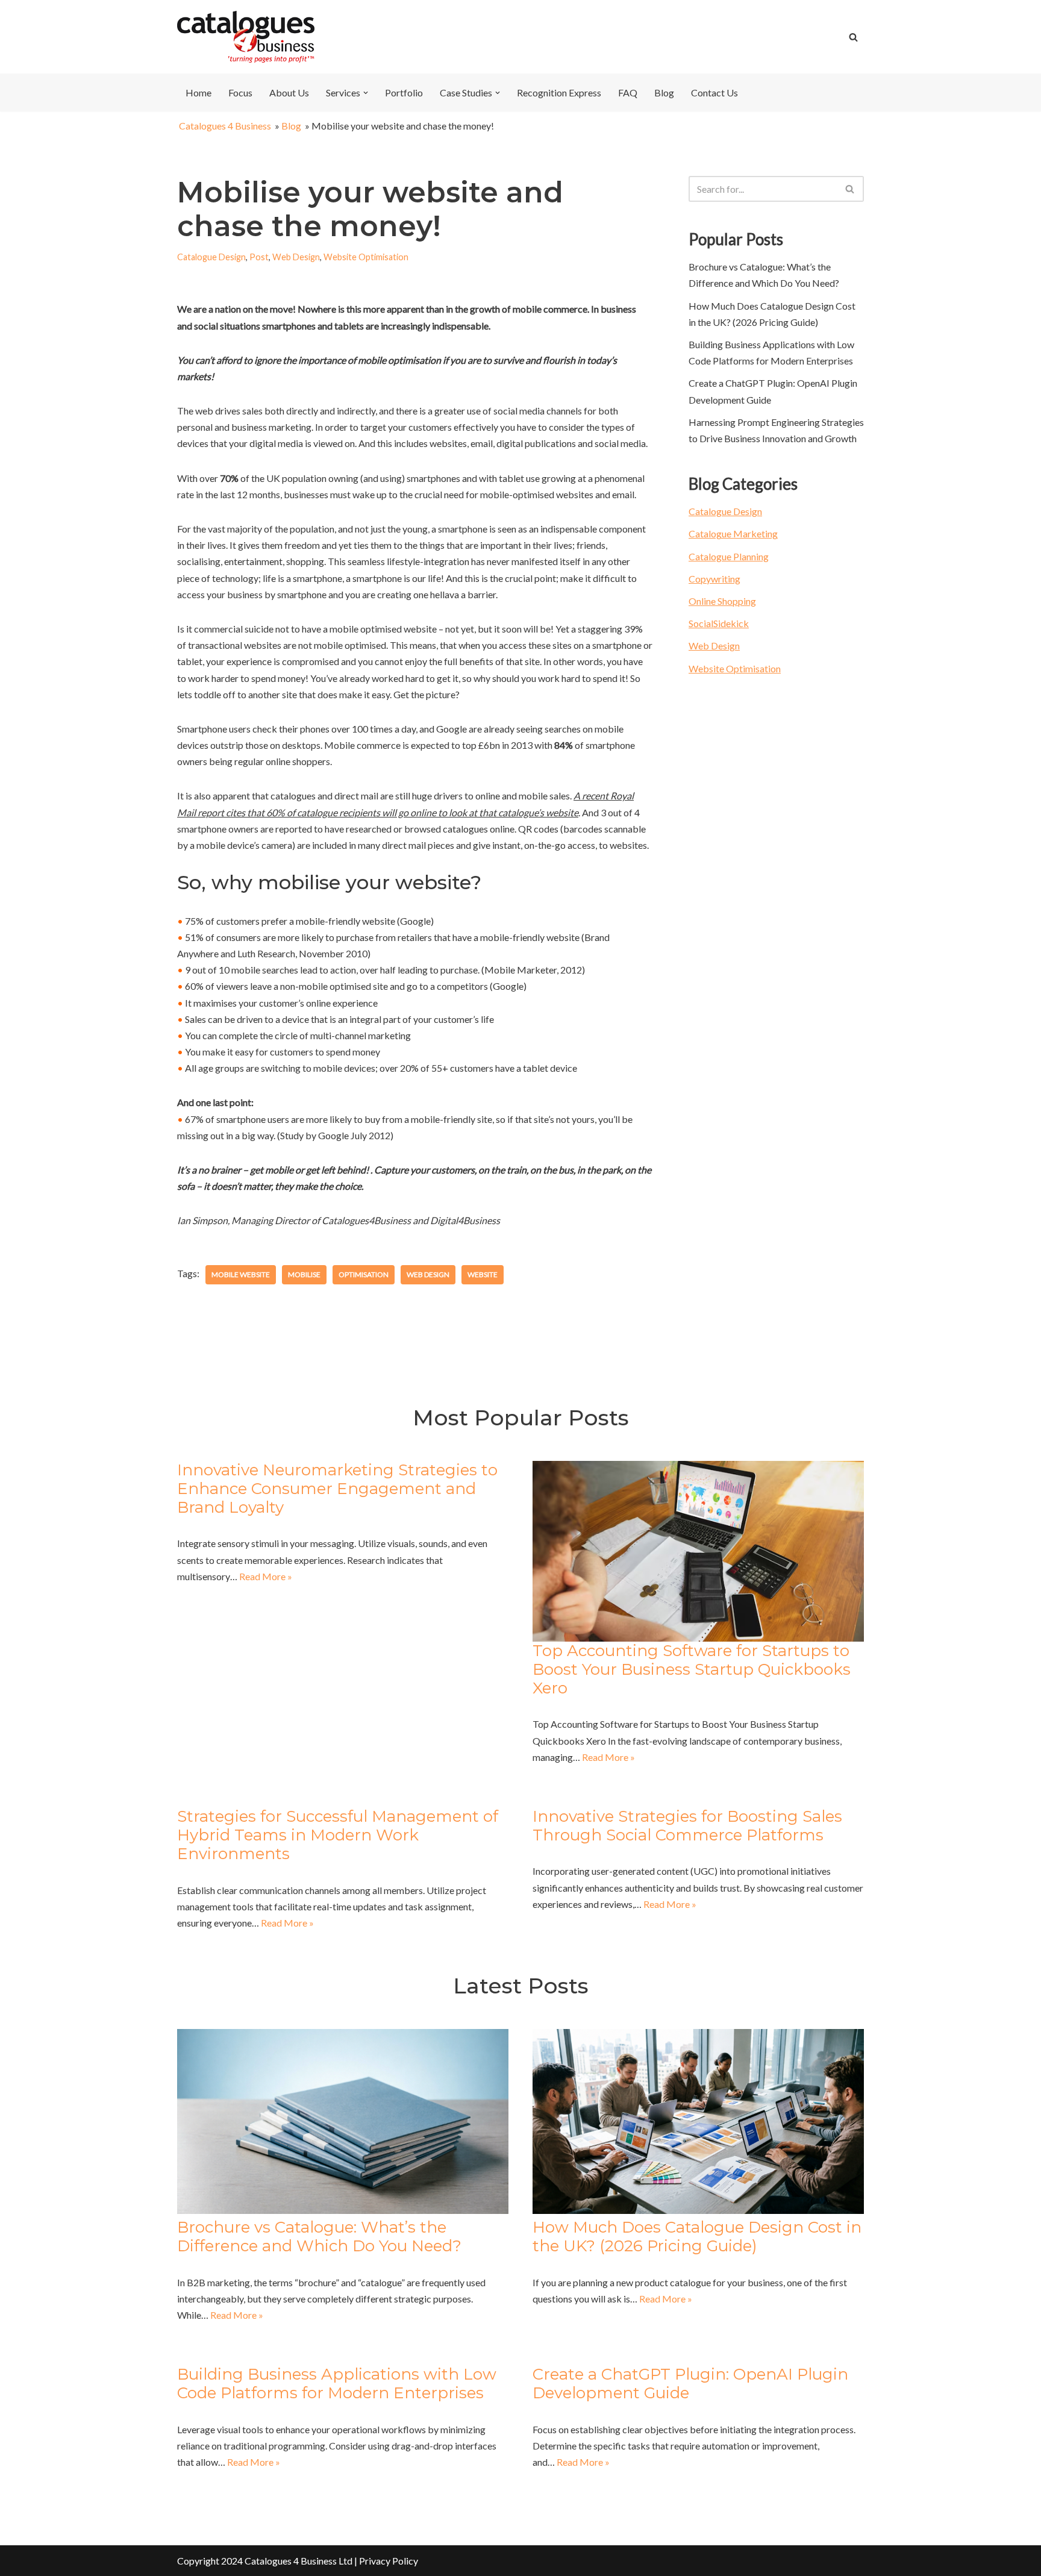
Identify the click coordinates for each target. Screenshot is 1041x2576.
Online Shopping (722, 601)
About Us (289, 92)
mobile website (241, 1274)
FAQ (628, 92)
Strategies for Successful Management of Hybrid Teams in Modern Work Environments (338, 1835)
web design (428, 1274)
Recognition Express (559, 92)
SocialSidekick (719, 623)
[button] (366, 93)
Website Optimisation (366, 257)
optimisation (364, 1274)
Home (199, 92)
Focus (240, 92)
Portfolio (404, 92)
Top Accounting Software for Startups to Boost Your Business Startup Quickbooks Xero (692, 1669)
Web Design (296, 257)
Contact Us (714, 92)
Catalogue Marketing (733, 533)
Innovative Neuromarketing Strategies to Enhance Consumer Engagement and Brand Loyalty (337, 1489)
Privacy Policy (389, 2561)
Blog (664, 92)
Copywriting (714, 579)
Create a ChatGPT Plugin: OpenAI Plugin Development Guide (690, 2384)
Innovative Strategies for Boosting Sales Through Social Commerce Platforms (687, 1826)
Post (259, 257)
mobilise (304, 1274)
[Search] (853, 37)
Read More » (266, 1576)
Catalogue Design (211, 257)
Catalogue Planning (729, 556)
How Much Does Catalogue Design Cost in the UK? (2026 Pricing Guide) (697, 2237)
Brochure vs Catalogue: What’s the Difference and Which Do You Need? (319, 2237)
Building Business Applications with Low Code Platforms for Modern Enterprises (337, 2384)
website (483, 1274)
